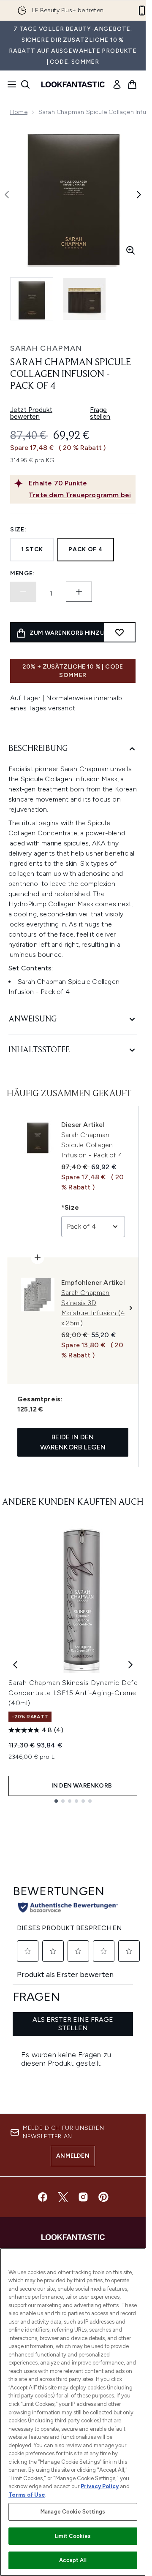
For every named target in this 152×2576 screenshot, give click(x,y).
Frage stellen (100, 413)
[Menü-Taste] (9, 84)
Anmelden (73, 2156)
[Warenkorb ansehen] (132, 84)
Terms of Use (27, 2495)
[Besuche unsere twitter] (63, 2197)
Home (19, 112)
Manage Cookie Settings (73, 2512)
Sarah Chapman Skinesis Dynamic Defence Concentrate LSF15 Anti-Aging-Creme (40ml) (79, 1693)
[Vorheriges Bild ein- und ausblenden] (7, 195)
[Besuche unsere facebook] (43, 2197)
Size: (18, 530)
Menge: (22, 573)
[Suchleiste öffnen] (25, 84)
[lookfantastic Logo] (73, 84)
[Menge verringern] (23, 592)
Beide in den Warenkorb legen (73, 1442)
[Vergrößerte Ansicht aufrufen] (130, 250)
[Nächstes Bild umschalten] (139, 195)
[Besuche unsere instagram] (83, 2197)
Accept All (73, 2560)
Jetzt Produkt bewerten (31, 413)
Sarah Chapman (46, 348)
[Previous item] (15, 1665)
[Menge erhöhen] (79, 592)
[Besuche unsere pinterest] (103, 2197)
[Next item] (130, 1665)
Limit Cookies (73, 2536)
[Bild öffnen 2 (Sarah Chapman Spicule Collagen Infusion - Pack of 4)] (84, 299)
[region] (73, 2412)
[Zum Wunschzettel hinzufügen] (119, 632)
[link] (117, 84)
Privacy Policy (100, 2486)
